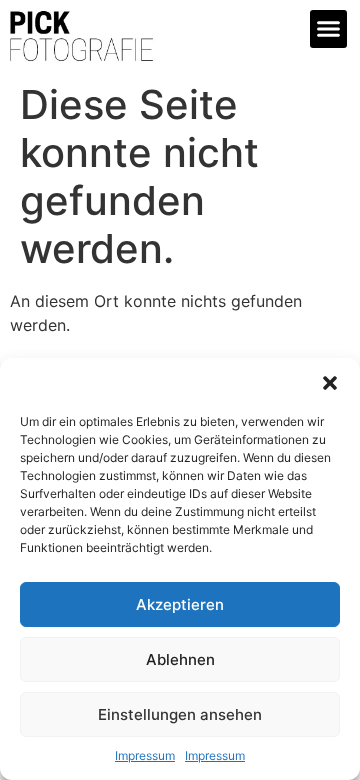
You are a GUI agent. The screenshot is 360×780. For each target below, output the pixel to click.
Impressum (145, 755)
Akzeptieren (180, 604)
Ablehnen (180, 659)
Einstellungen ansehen (180, 714)
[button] (330, 383)
